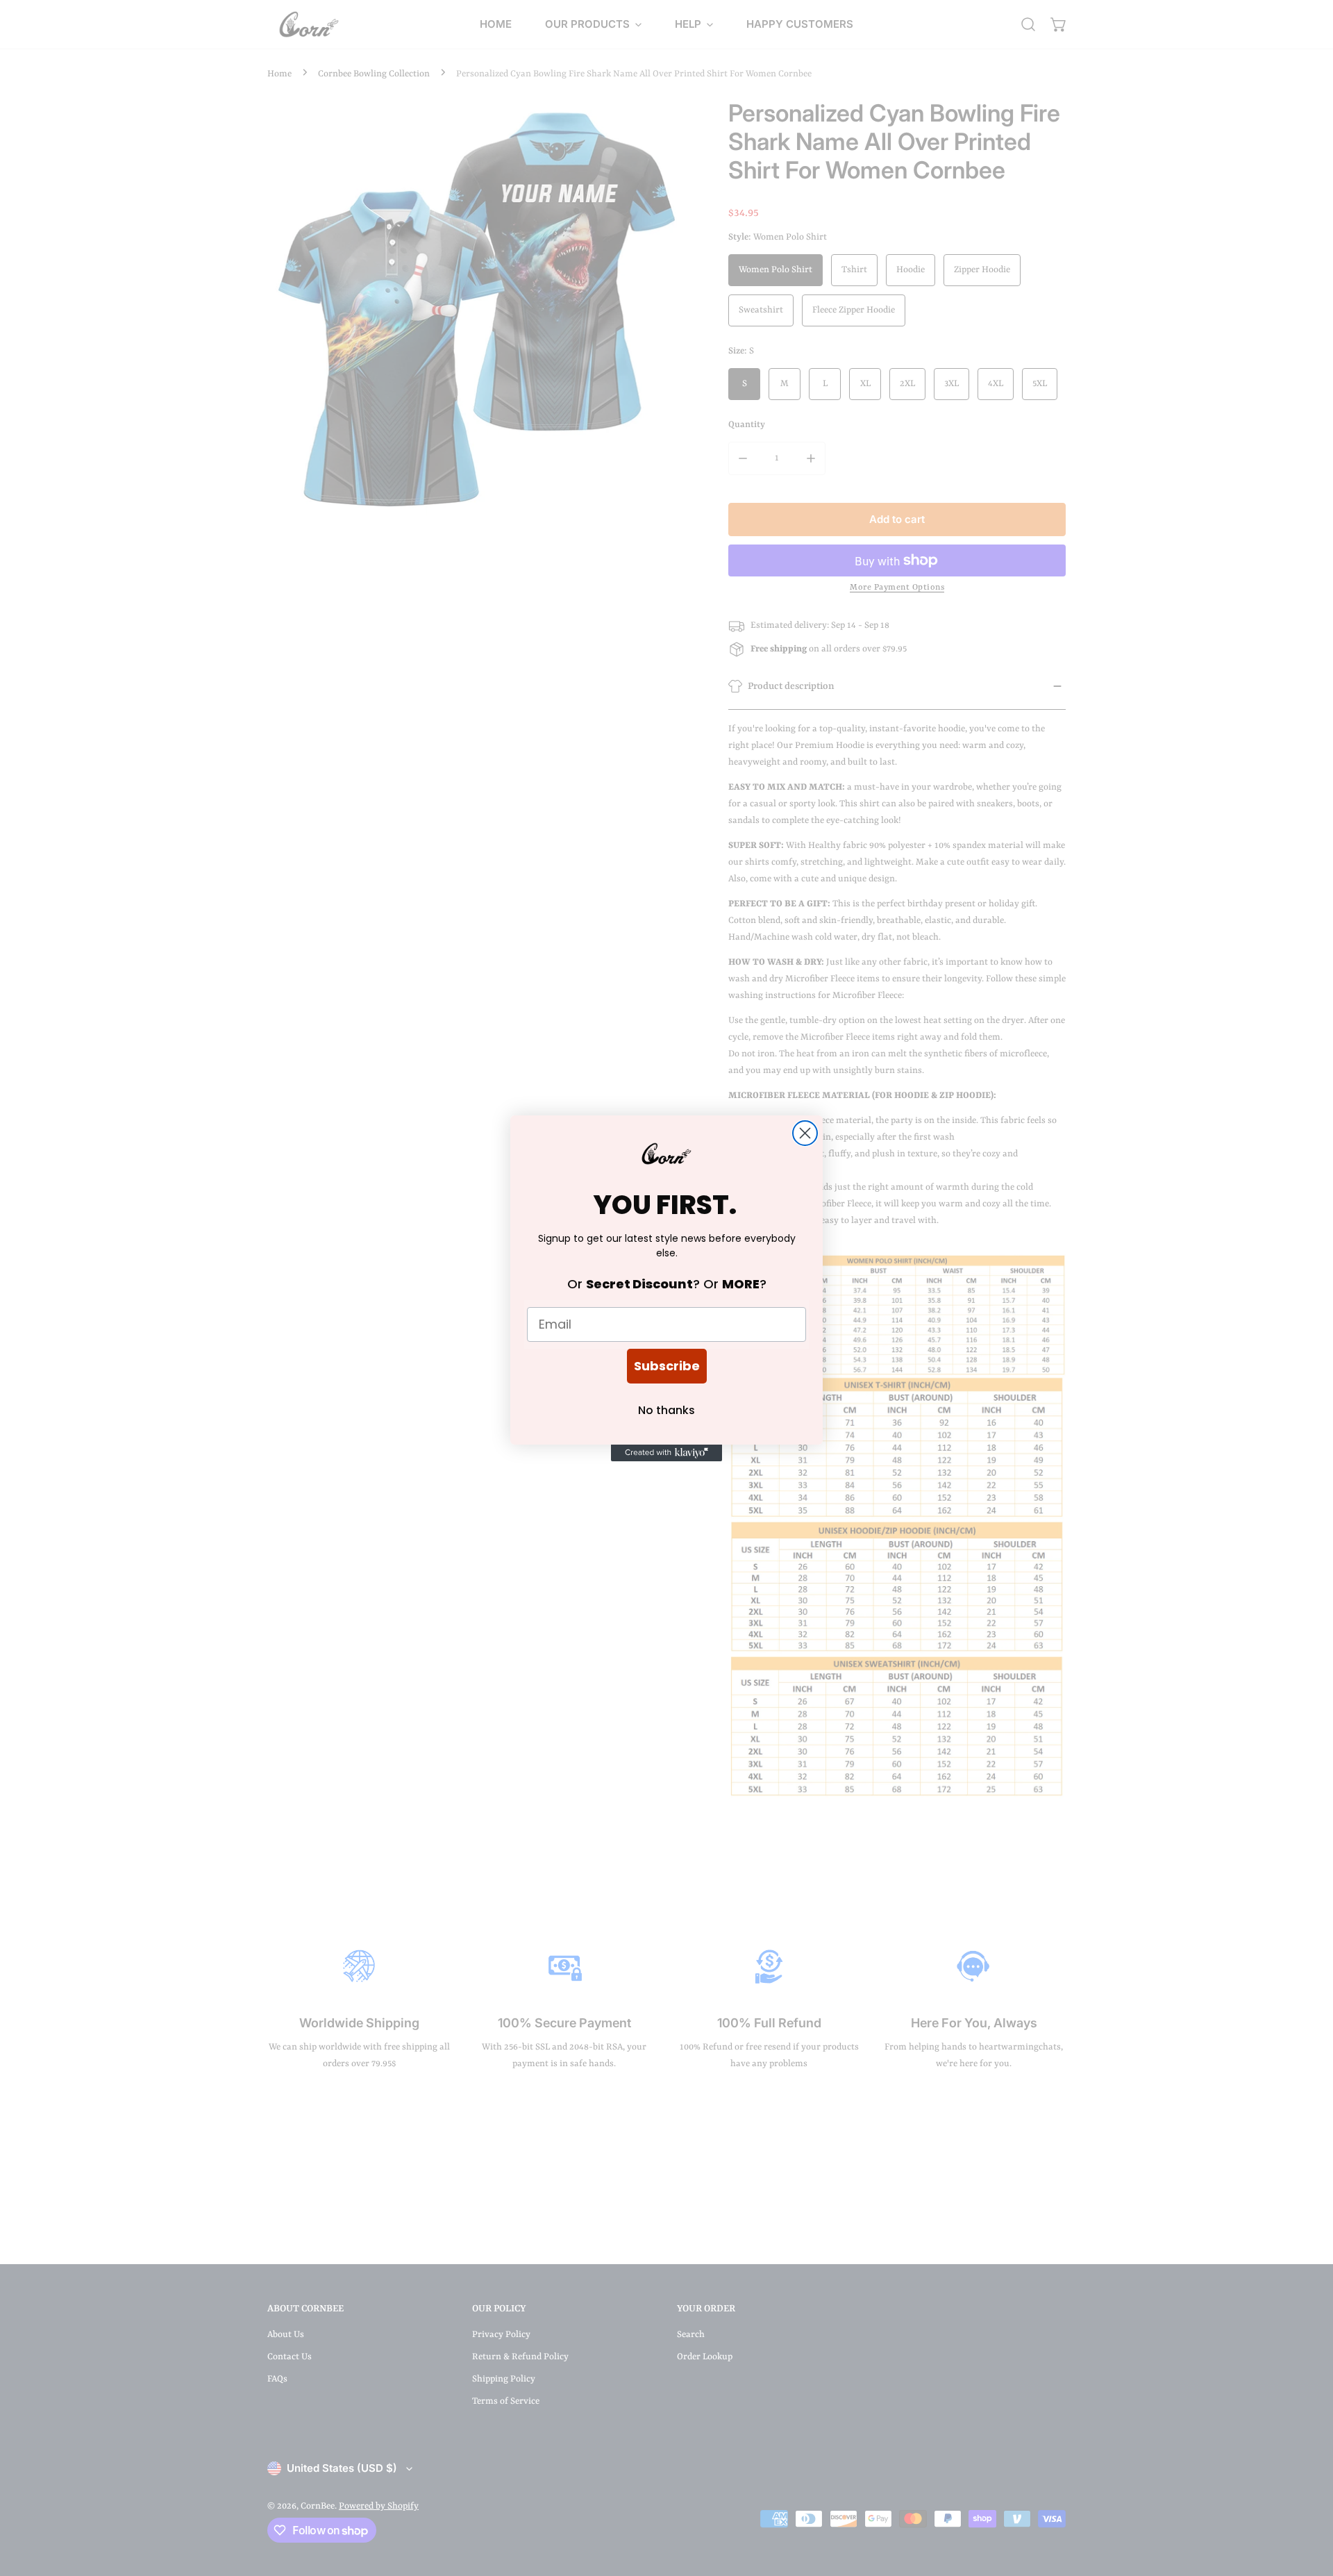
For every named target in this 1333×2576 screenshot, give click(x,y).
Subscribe (667, 1366)
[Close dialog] (805, 1133)
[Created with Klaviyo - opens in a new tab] (666, 1453)
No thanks (666, 1410)
